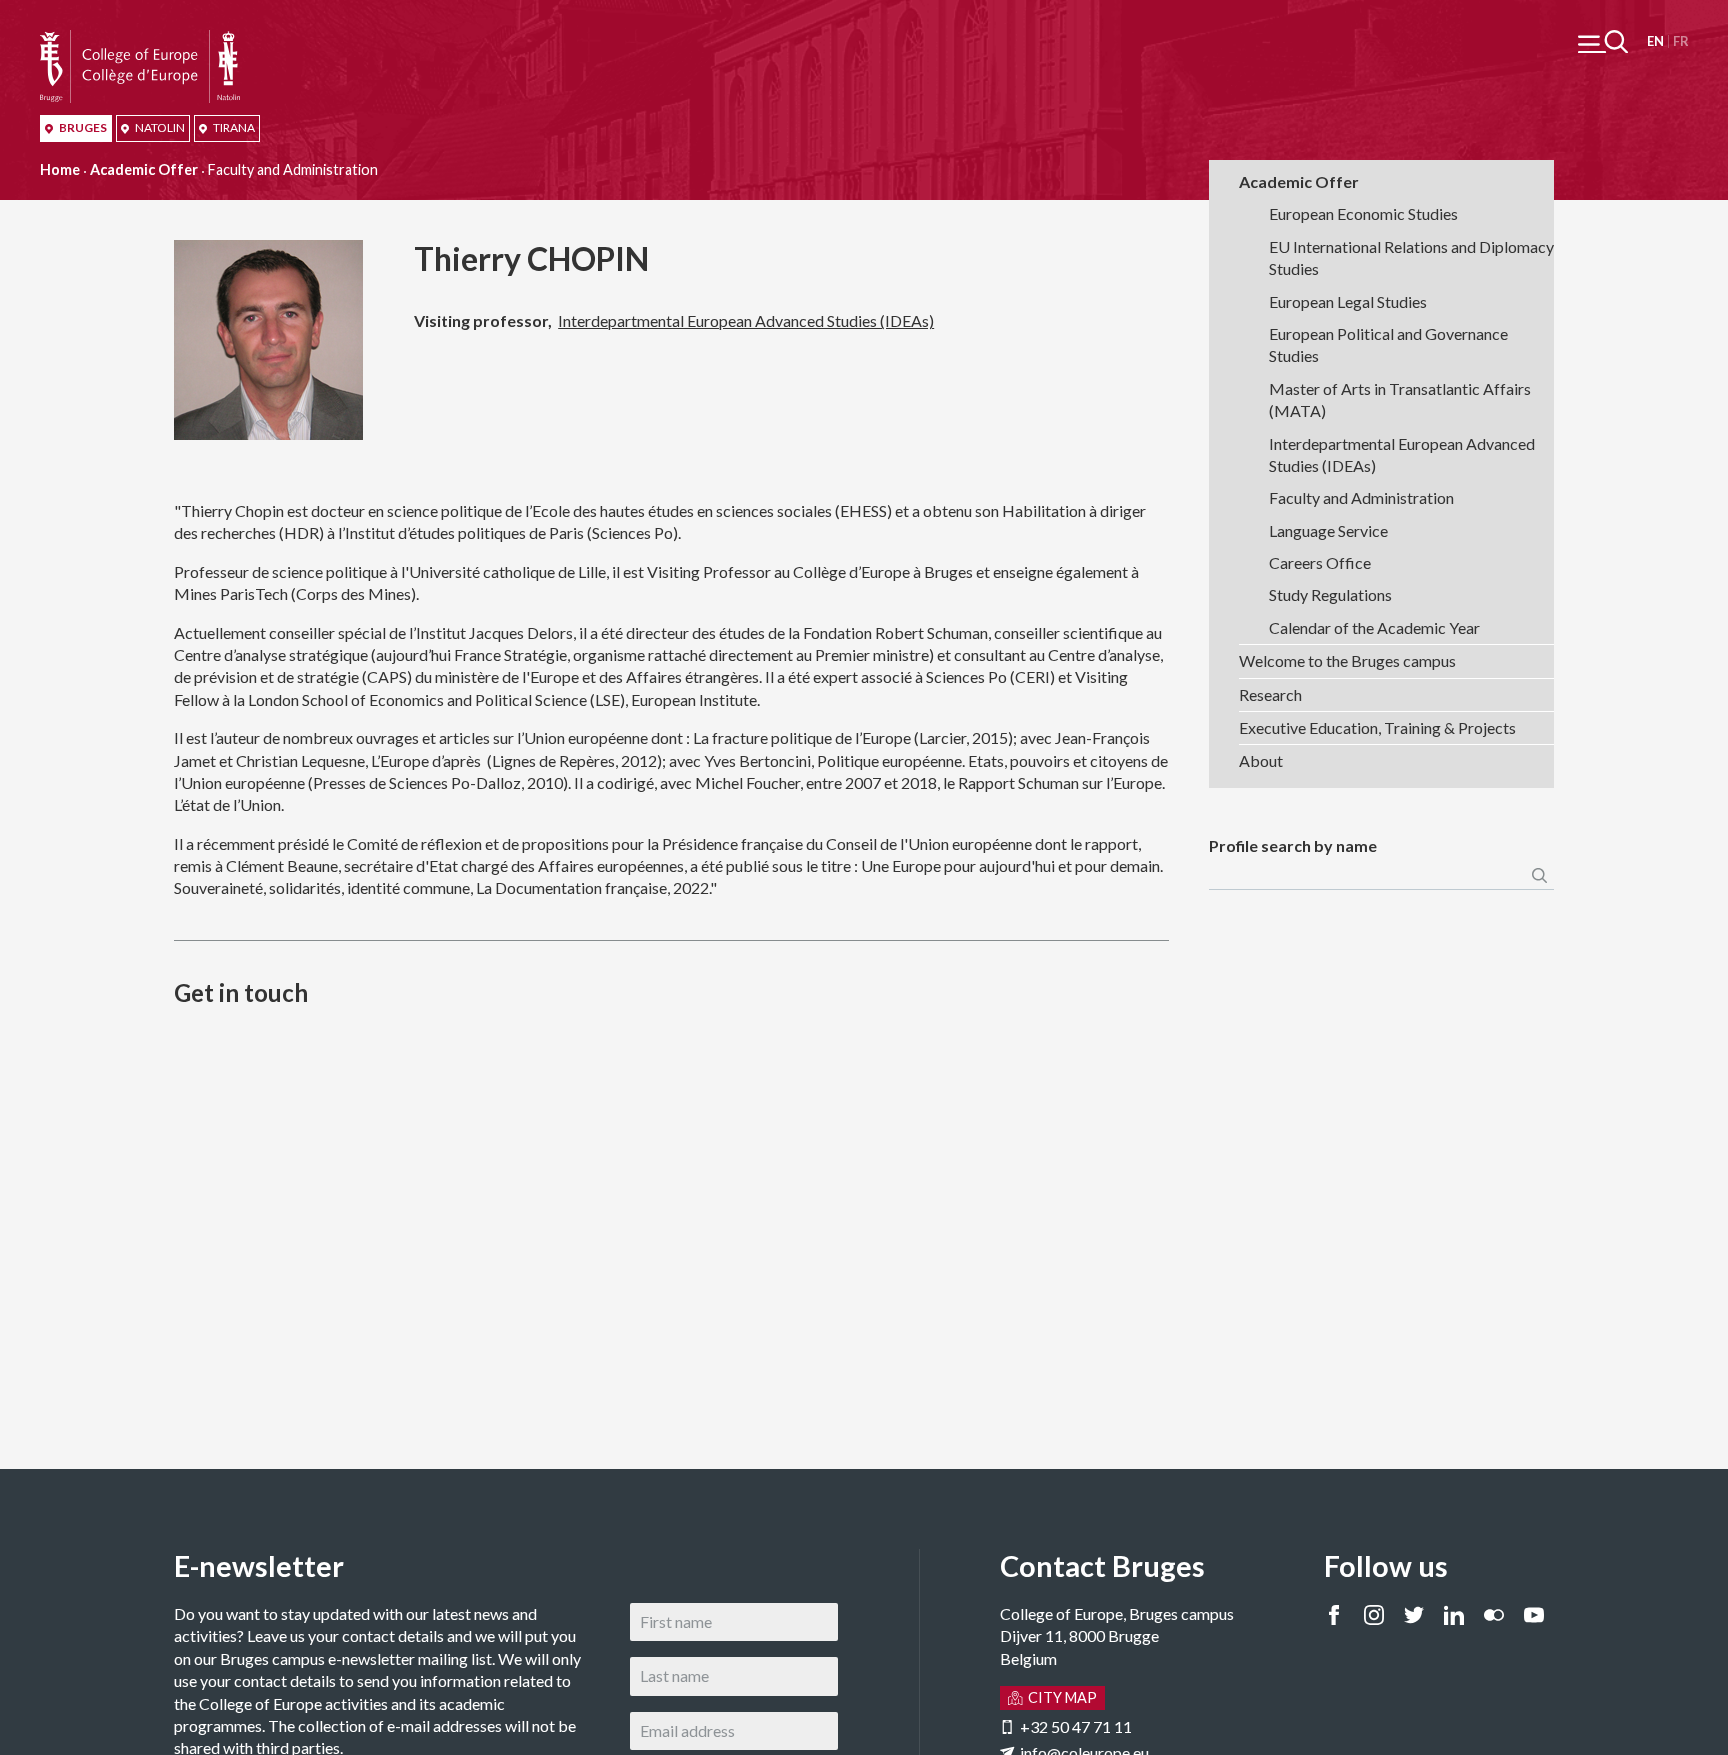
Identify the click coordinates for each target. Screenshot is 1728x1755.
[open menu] (1603, 41)
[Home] (140, 40)
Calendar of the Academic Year (1374, 627)
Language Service (1328, 530)
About (1261, 760)
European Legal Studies (1348, 301)
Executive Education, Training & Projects (1377, 727)
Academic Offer (144, 169)
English (1655, 41)
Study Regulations (1330, 594)
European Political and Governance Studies (1388, 344)
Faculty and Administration (1361, 497)
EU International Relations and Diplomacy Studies (1411, 257)
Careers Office (1320, 562)
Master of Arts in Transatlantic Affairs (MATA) (1400, 399)
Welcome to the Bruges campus (1347, 660)
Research (1270, 694)
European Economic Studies (1363, 213)
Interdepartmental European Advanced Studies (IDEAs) (746, 320)
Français (1680, 41)
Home (60, 169)
